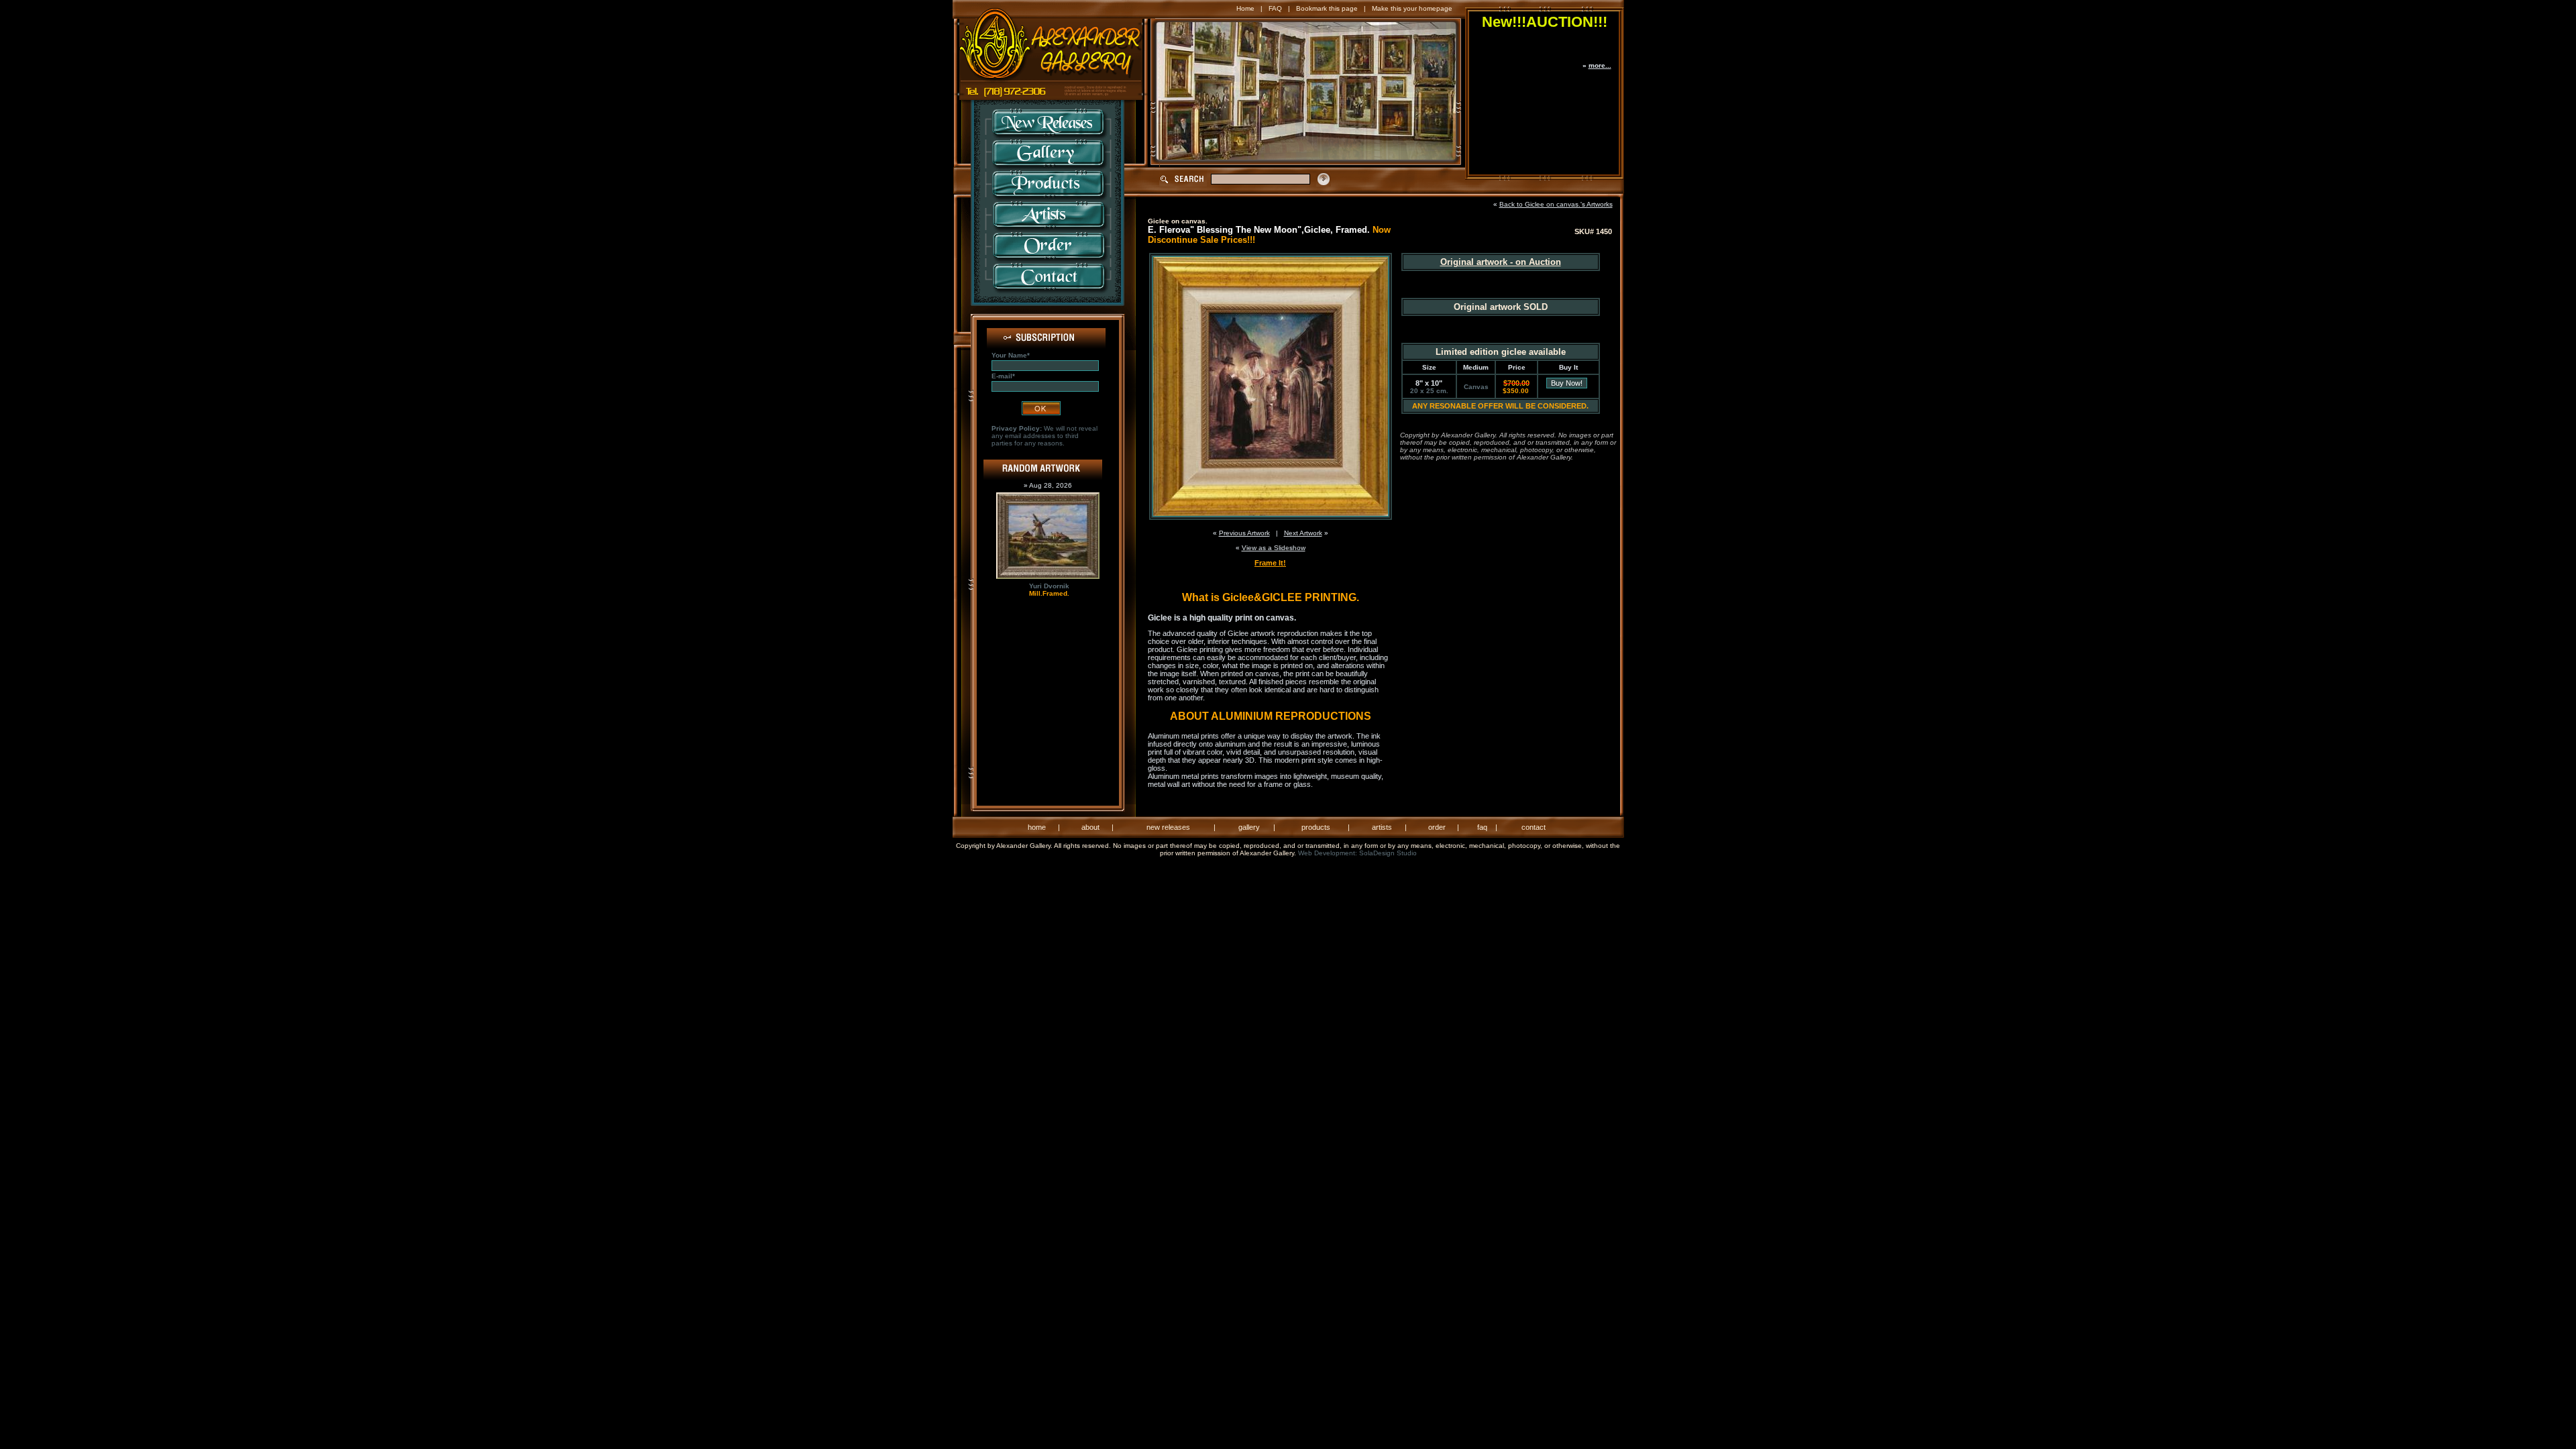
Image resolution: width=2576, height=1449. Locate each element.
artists (1382, 827)
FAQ (1275, 8)
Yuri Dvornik (1049, 586)
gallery (1249, 827)
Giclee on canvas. (1178, 221)
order (1437, 827)
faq (1482, 827)
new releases (1168, 827)
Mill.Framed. (1049, 593)
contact (1534, 827)
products (1316, 827)
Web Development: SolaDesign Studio (1357, 853)
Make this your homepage (1412, 8)
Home (1245, 8)
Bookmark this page (1327, 8)
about (1090, 827)
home (1037, 827)
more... (1600, 65)
